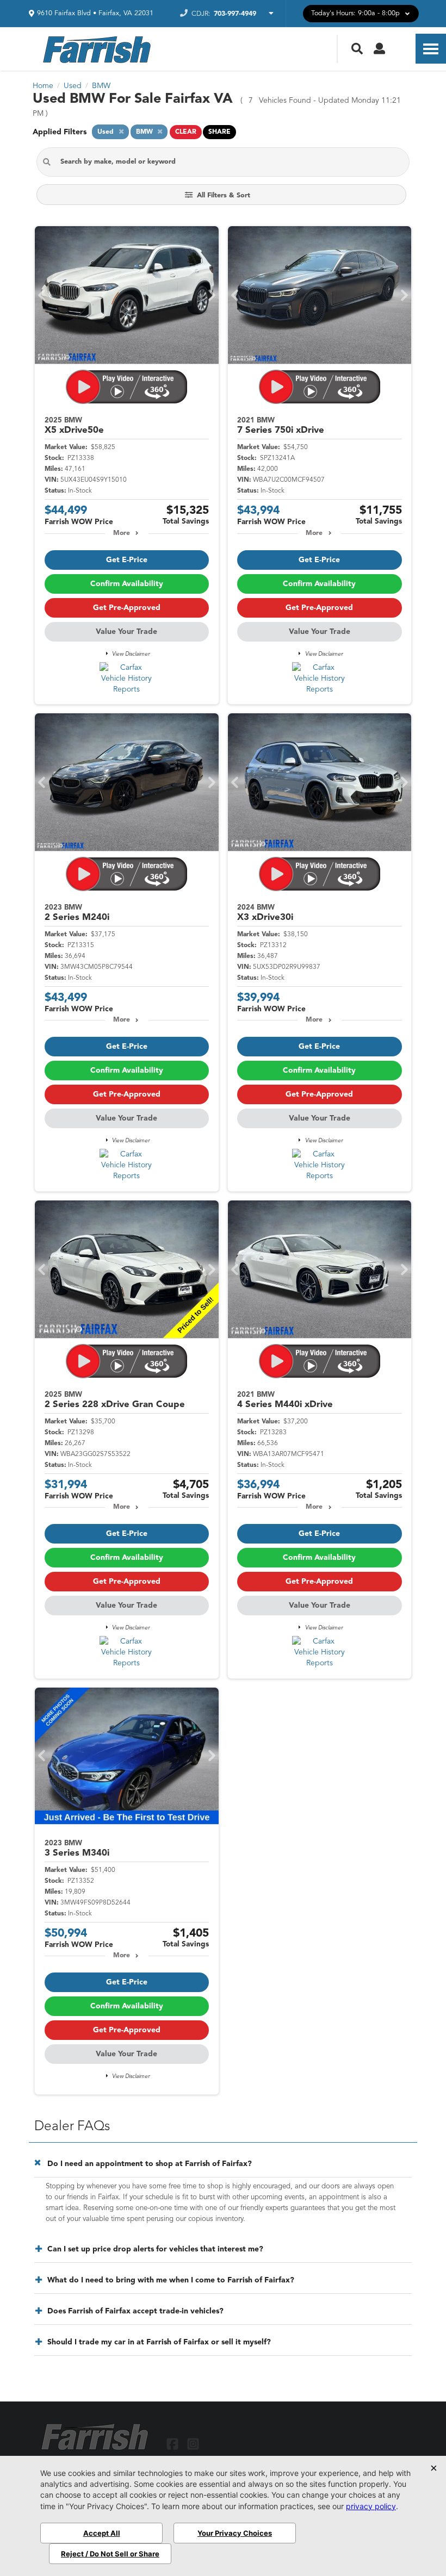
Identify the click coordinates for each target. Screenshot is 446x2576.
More (122, 533)
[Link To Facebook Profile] (174, 2444)
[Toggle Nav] (431, 49)
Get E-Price (127, 560)
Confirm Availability (127, 584)
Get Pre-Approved (127, 608)
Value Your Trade (126, 632)
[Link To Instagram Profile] (193, 2444)
